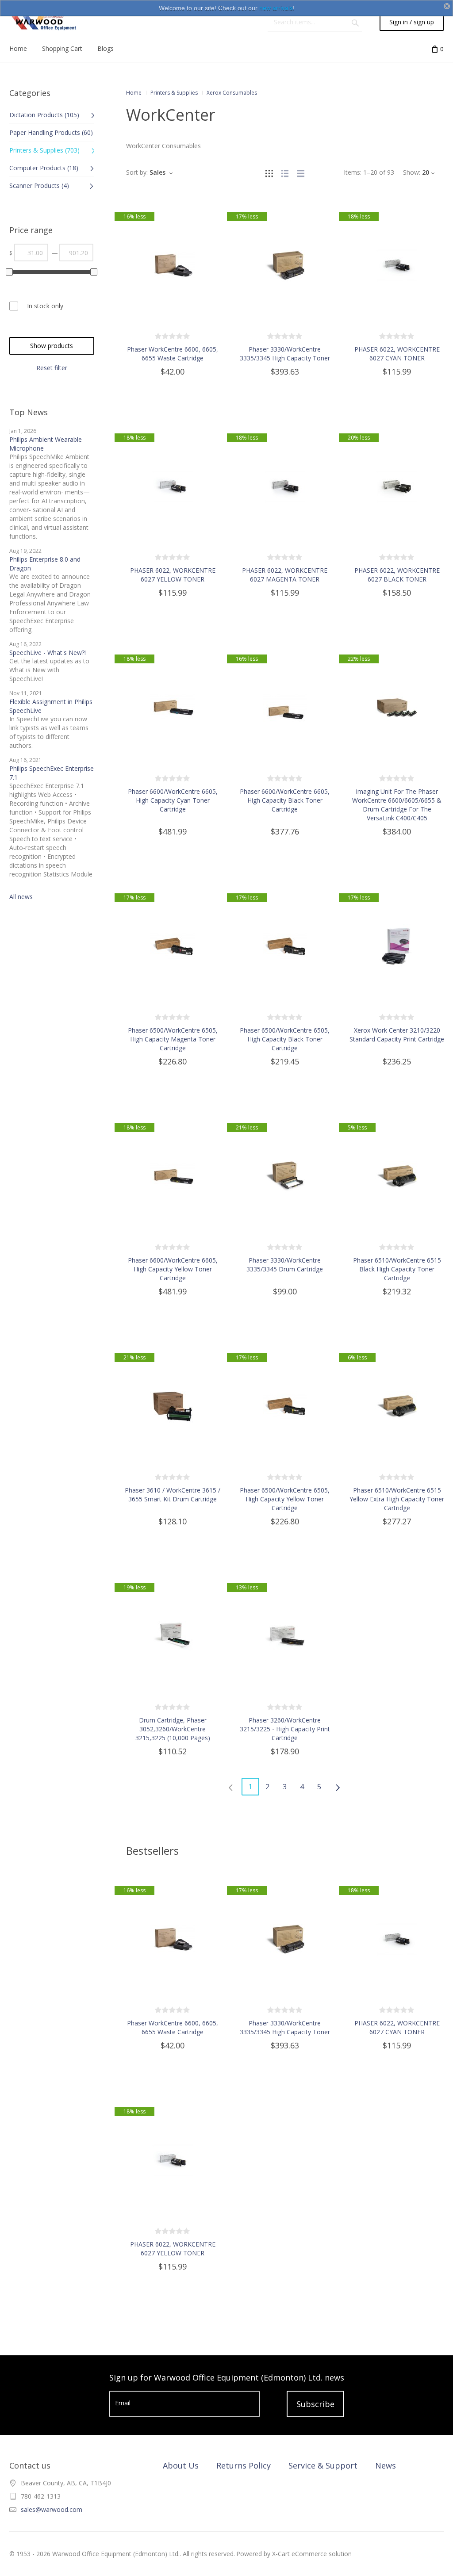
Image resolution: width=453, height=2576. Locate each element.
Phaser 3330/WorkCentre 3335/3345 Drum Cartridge (285, 1265)
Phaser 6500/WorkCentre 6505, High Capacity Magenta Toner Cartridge (173, 1039)
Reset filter (52, 368)
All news (21, 897)
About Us (181, 2465)
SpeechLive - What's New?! (48, 653)
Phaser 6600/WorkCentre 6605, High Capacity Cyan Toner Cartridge (173, 800)
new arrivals (276, 8)
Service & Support (323, 2465)
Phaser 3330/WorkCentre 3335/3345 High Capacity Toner (285, 354)
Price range (31, 230)
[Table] (301, 172)
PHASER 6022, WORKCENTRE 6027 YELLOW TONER (173, 575)
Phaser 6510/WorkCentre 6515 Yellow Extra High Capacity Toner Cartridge (397, 1499)
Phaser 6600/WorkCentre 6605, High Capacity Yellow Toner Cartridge (173, 1269)
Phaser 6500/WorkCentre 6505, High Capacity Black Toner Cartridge (285, 1039)
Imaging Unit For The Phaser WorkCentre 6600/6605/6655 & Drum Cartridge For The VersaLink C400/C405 (397, 805)
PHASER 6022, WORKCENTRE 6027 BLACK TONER (397, 575)
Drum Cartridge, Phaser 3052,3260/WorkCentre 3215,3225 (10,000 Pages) (173, 1729)
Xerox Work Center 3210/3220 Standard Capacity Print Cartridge (397, 1035)
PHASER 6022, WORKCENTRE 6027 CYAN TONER (397, 354)
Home (134, 93)
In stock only (45, 306)
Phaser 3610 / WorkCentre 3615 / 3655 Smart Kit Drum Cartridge (173, 1495)
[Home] (43, 22)
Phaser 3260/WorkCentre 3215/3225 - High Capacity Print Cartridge (285, 1729)
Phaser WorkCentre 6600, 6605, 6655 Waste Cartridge (173, 354)
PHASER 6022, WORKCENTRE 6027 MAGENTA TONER (285, 575)
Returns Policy (244, 2465)
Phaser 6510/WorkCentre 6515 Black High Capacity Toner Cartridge (397, 1269)
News (386, 2465)
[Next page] (338, 1787)
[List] (285, 172)
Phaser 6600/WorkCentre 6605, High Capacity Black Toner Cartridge (285, 800)
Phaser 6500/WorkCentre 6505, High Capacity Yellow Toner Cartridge (285, 1499)
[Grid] (269, 172)
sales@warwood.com (52, 2509)
